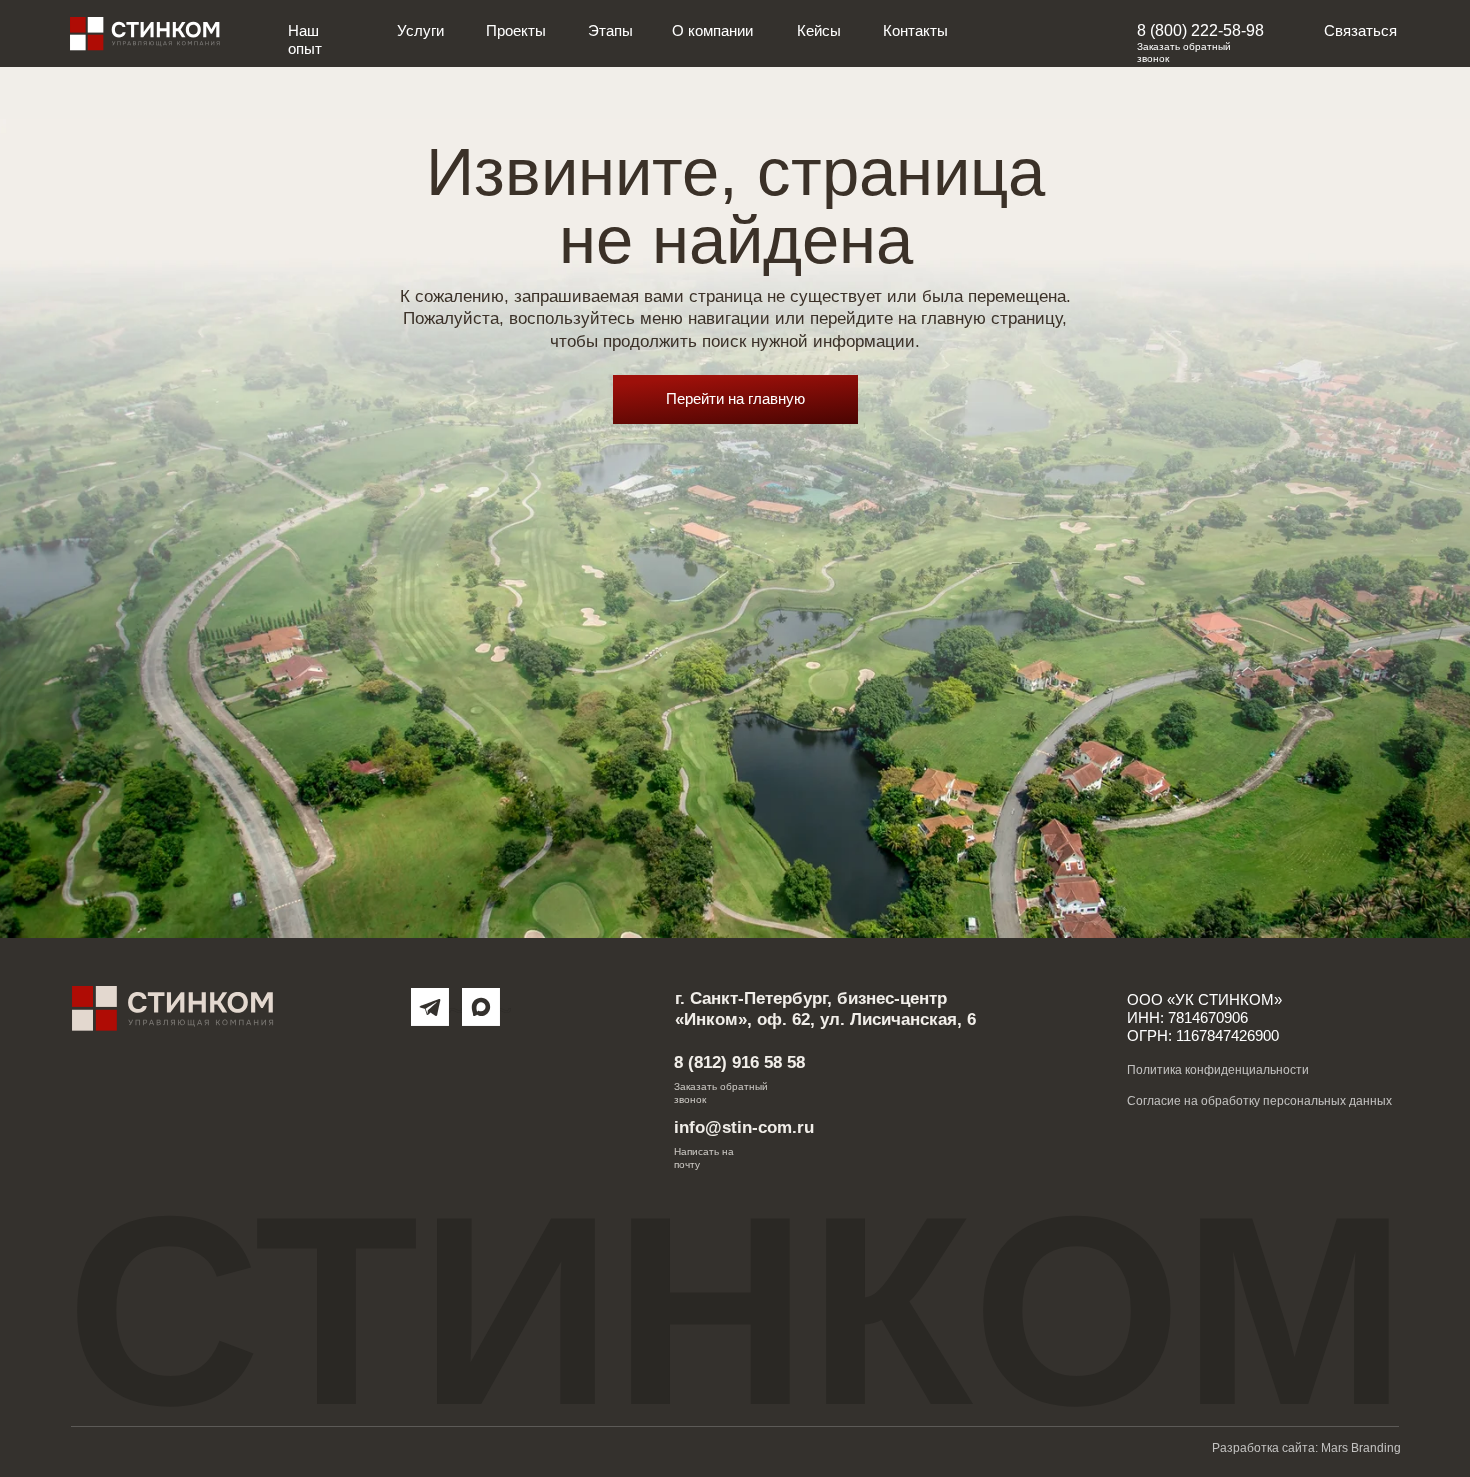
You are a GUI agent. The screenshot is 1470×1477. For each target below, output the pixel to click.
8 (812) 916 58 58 (739, 1062)
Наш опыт (305, 40)
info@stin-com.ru (744, 1127)
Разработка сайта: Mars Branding (1306, 1448)
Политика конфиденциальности (1218, 1070)
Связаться (1360, 31)
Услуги (420, 31)
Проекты (516, 31)
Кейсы (819, 31)
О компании (712, 31)
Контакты (915, 31)
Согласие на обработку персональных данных (1259, 1101)
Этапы (610, 31)
